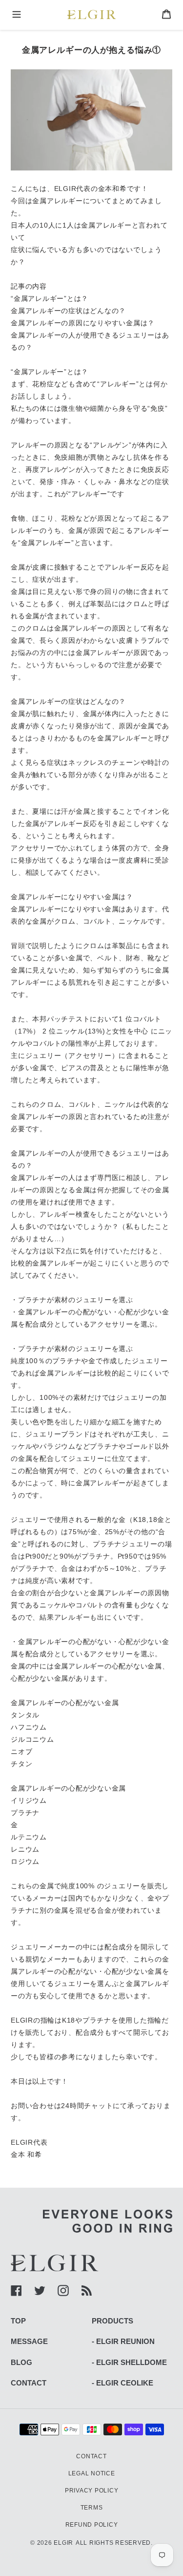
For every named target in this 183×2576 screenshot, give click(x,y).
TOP (18, 2321)
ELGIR (63, 2543)
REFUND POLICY (92, 2525)
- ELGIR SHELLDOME (129, 2362)
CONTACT (29, 2383)
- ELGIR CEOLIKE (122, 2383)
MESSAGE (29, 2341)
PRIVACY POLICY (92, 2491)
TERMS (92, 2508)
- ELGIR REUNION (123, 2341)
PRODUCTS (112, 2321)
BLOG (21, 2362)
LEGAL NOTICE (92, 2473)
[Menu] (17, 15)
